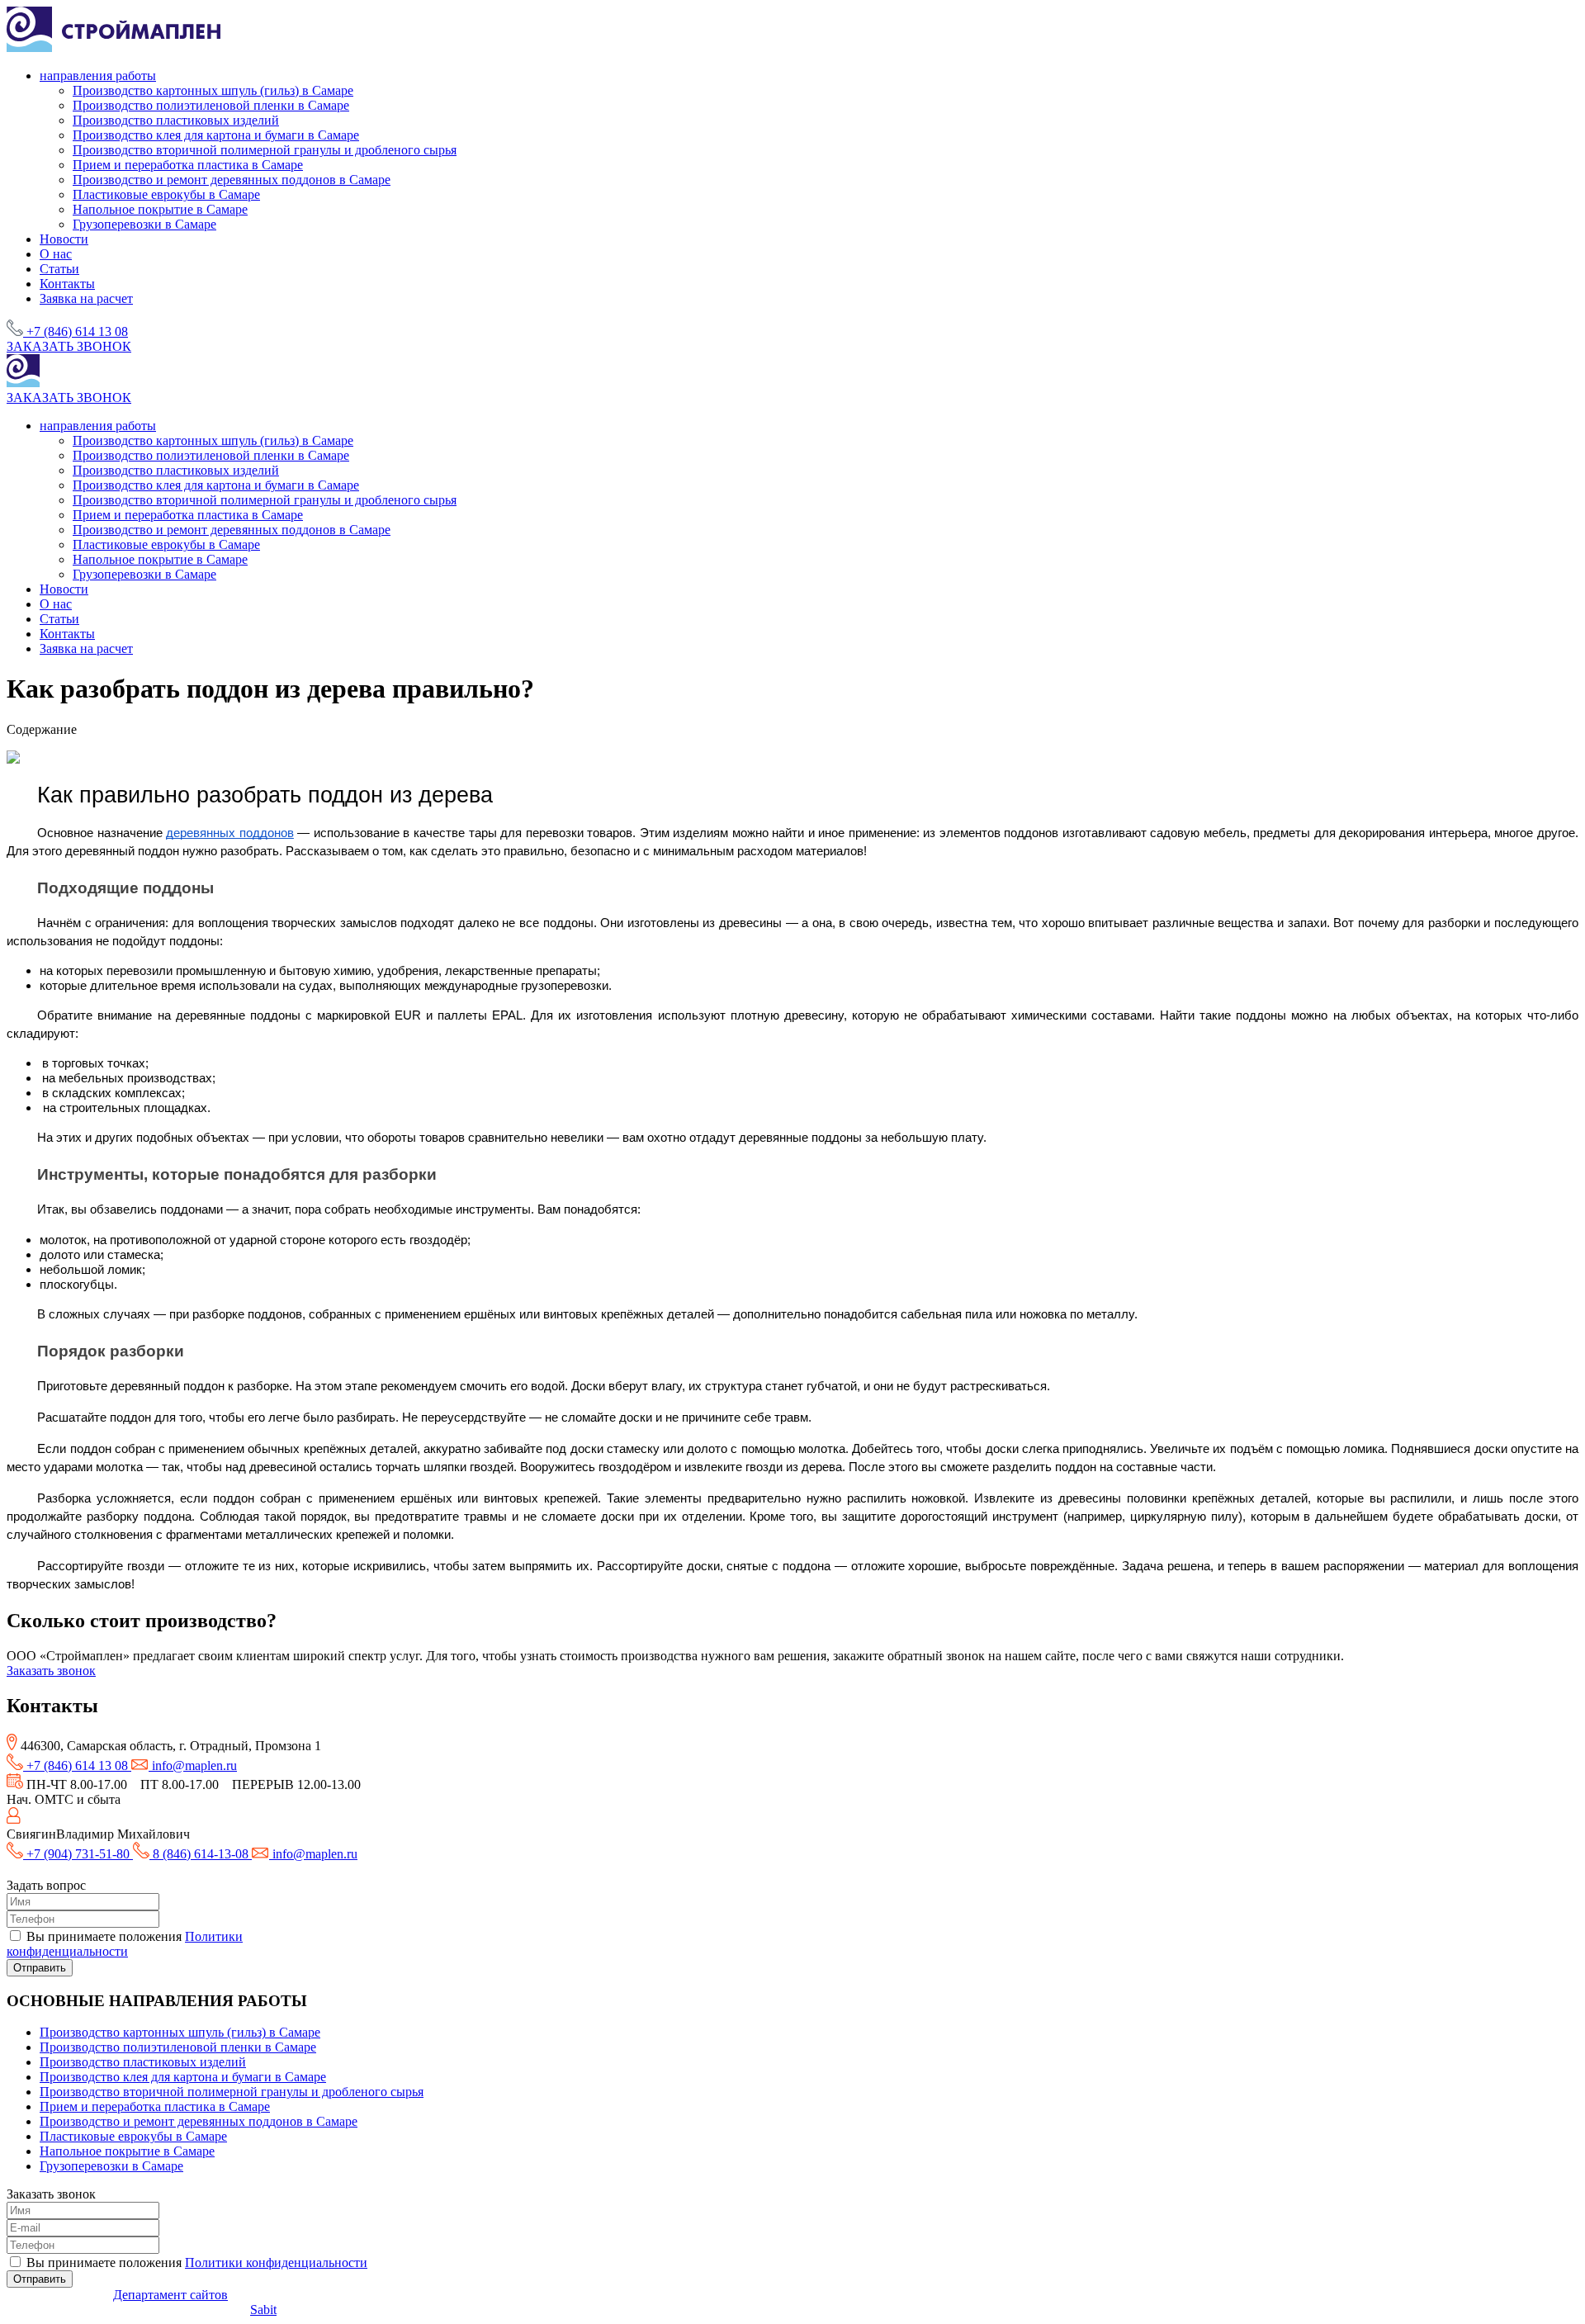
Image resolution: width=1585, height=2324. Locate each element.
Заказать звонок (51, 1671)
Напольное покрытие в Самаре (160, 209)
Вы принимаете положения (125, 1944)
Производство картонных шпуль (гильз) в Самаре (213, 90)
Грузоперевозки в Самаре (144, 224)
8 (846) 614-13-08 (201, 1854)
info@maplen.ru (193, 1765)
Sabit (263, 2310)
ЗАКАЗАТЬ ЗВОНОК (69, 346)
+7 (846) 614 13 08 (77, 331)
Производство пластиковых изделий (176, 120)
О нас (56, 254)
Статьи (59, 269)
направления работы (98, 76)
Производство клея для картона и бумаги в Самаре (216, 135)
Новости (64, 239)
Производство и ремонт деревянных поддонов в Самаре (232, 180)
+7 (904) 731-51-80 (78, 1854)
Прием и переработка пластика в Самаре (188, 165)
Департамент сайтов (170, 2295)
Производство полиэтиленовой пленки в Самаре (211, 105)
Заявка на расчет (86, 298)
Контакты (67, 284)
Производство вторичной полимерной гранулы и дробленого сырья (265, 150)
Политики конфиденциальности (125, 1944)
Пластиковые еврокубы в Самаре (166, 194)
